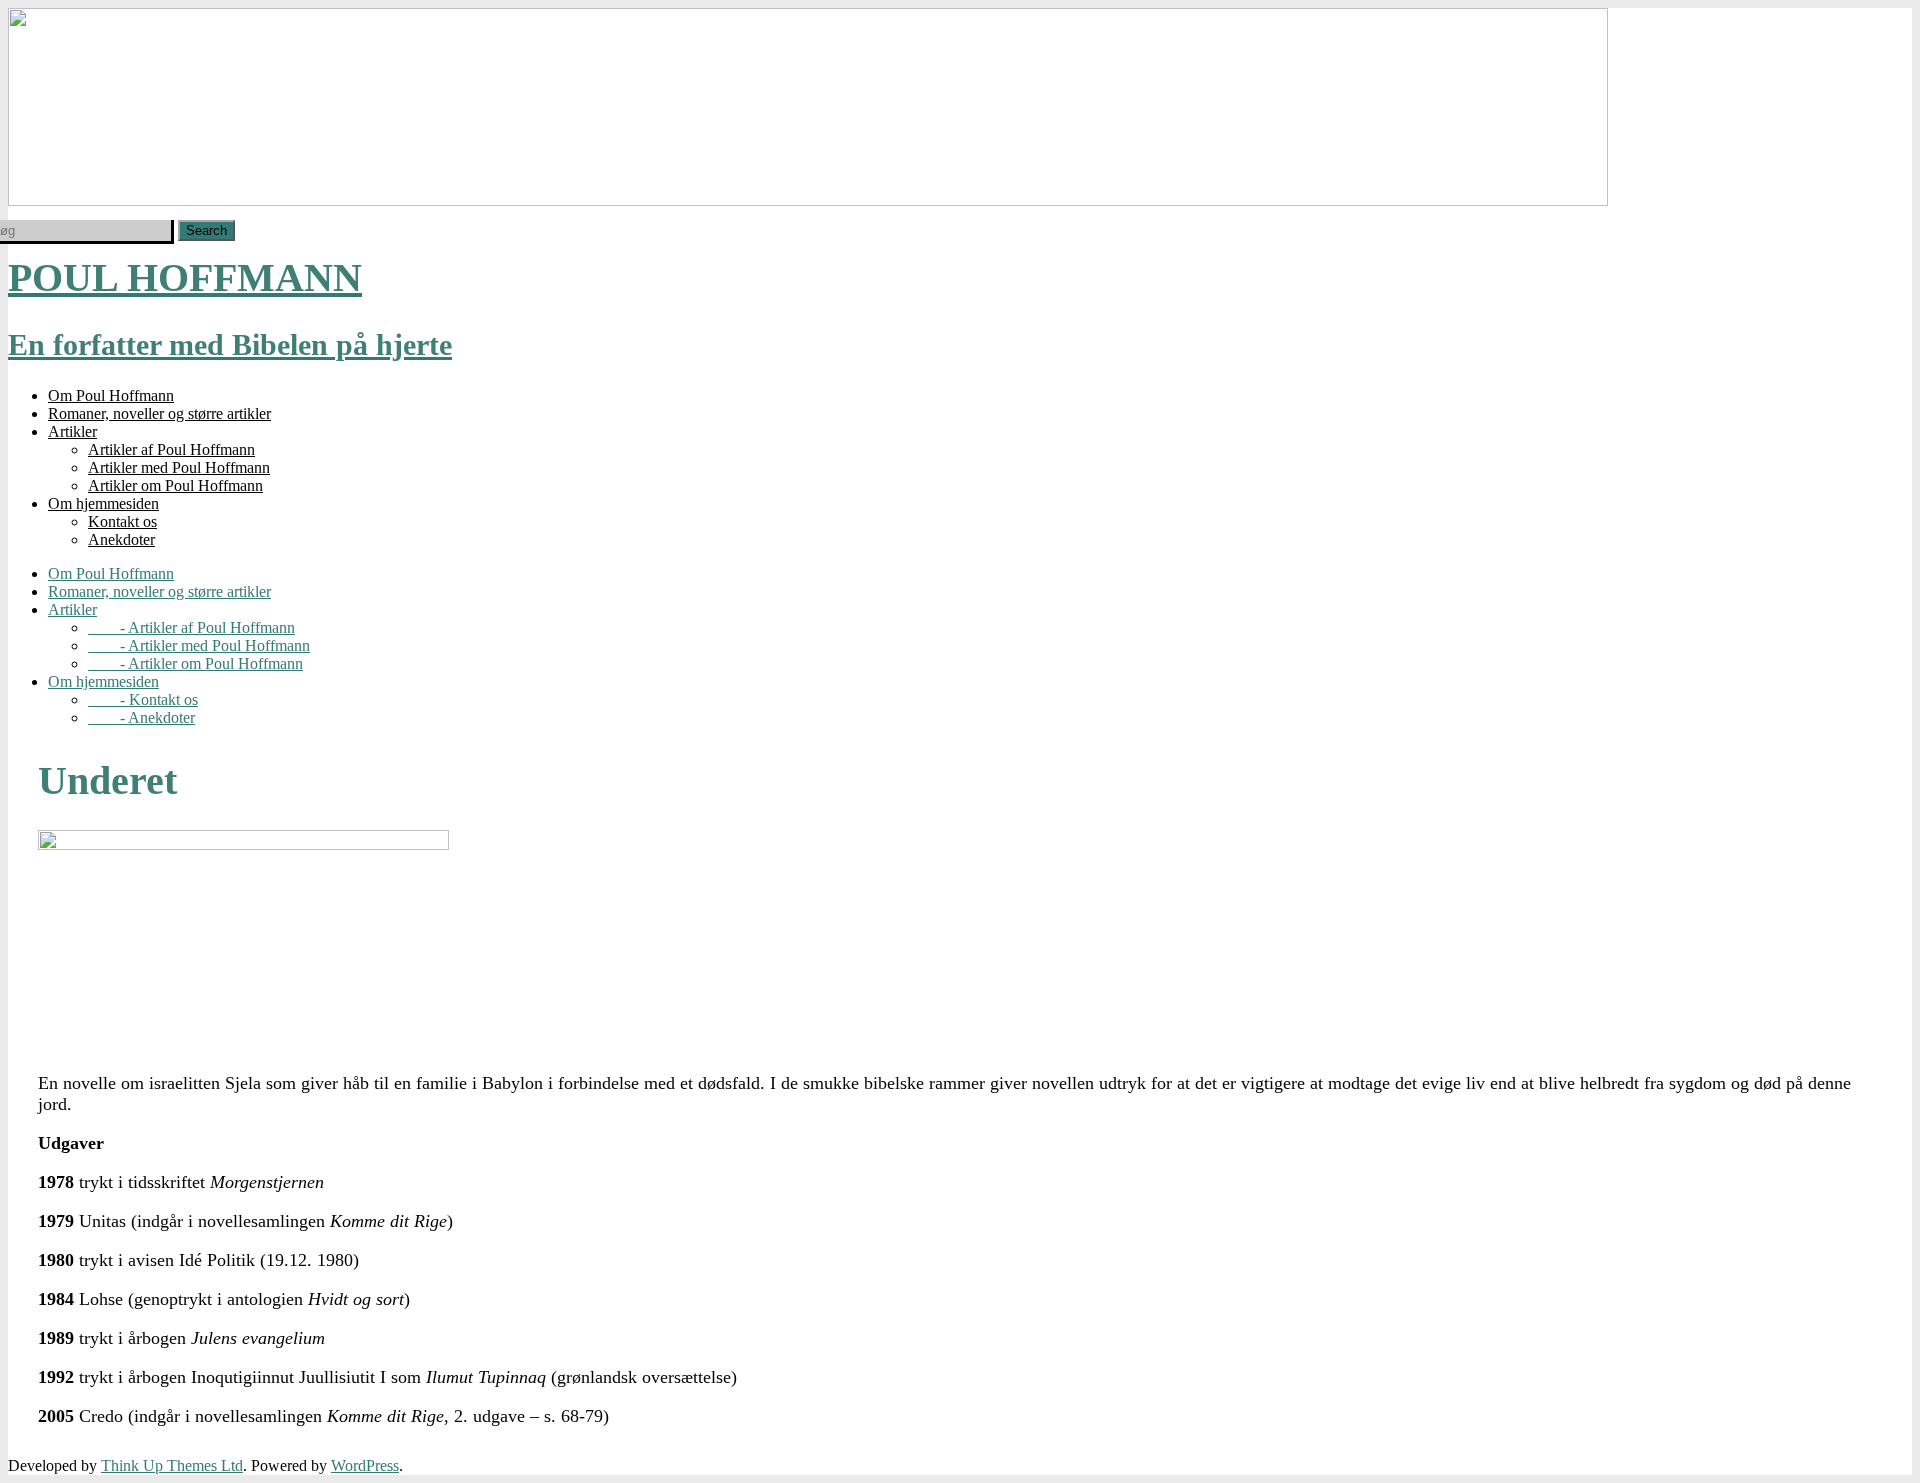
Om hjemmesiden (103, 503)
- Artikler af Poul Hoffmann (191, 627)
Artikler (72, 431)
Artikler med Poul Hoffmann (179, 467)
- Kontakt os (143, 699)
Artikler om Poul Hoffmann (175, 485)
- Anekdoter (141, 717)
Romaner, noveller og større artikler (159, 413)
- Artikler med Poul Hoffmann (199, 645)
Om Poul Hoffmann (111, 395)
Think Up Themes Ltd (172, 1465)
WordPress (365, 1465)
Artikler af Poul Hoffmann (171, 449)
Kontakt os (122, 521)
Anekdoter (121, 539)
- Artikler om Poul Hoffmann (195, 663)
